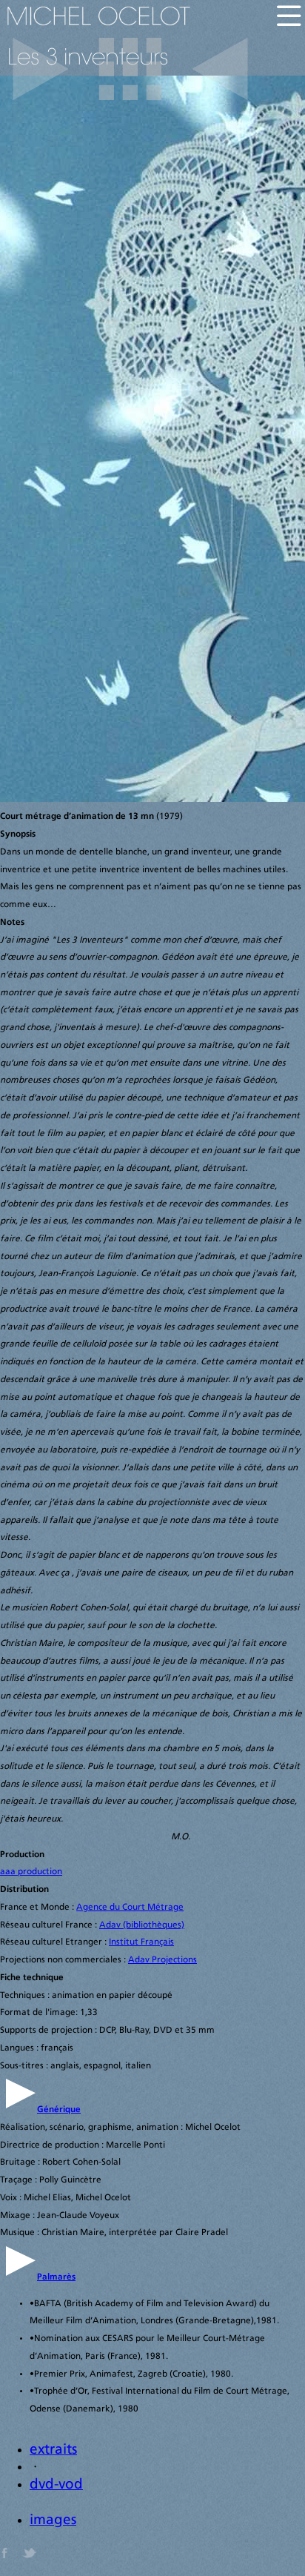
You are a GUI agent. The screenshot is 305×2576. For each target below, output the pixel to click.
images (53, 2521)
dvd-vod (56, 2485)
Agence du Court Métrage (130, 1908)
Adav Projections (162, 1960)
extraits (53, 2450)
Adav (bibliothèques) (142, 1925)
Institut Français (141, 1942)
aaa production (31, 1872)
